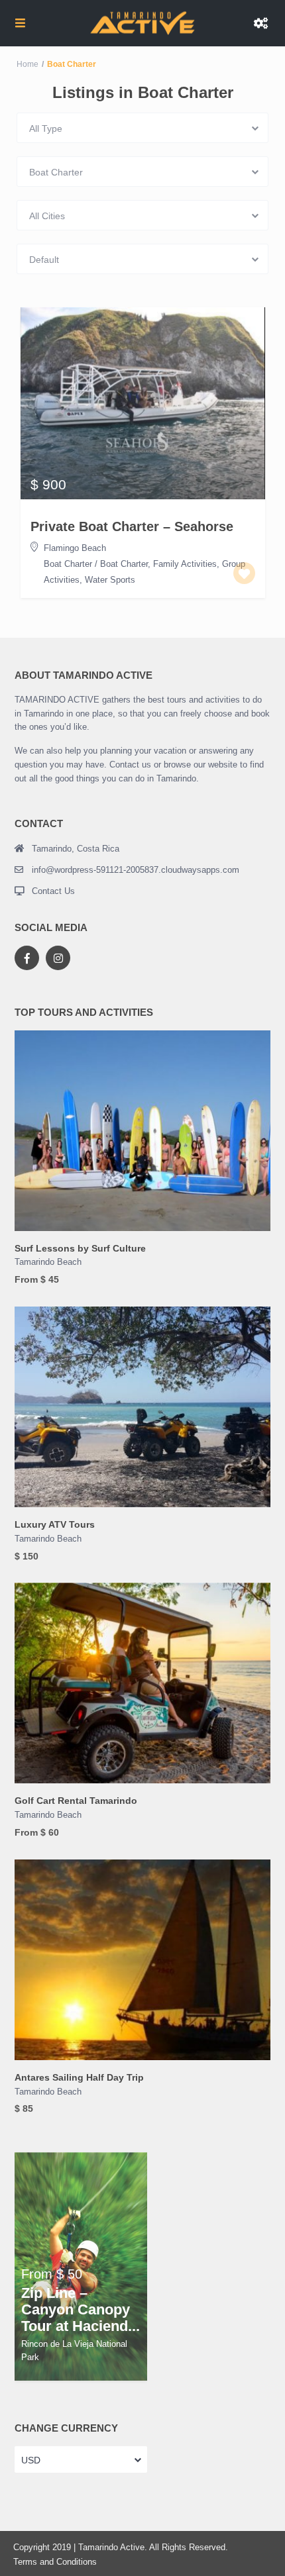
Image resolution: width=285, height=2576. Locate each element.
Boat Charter (68, 564)
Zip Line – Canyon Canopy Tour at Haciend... (81, 2310)
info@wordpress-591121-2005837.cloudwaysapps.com (136, 870)
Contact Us (53, 891)
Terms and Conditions (55, 2562)
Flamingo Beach (75, 548)
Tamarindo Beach (48, 1262)
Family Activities (185, 564)
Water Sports (110, 580)
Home (28, 64)
